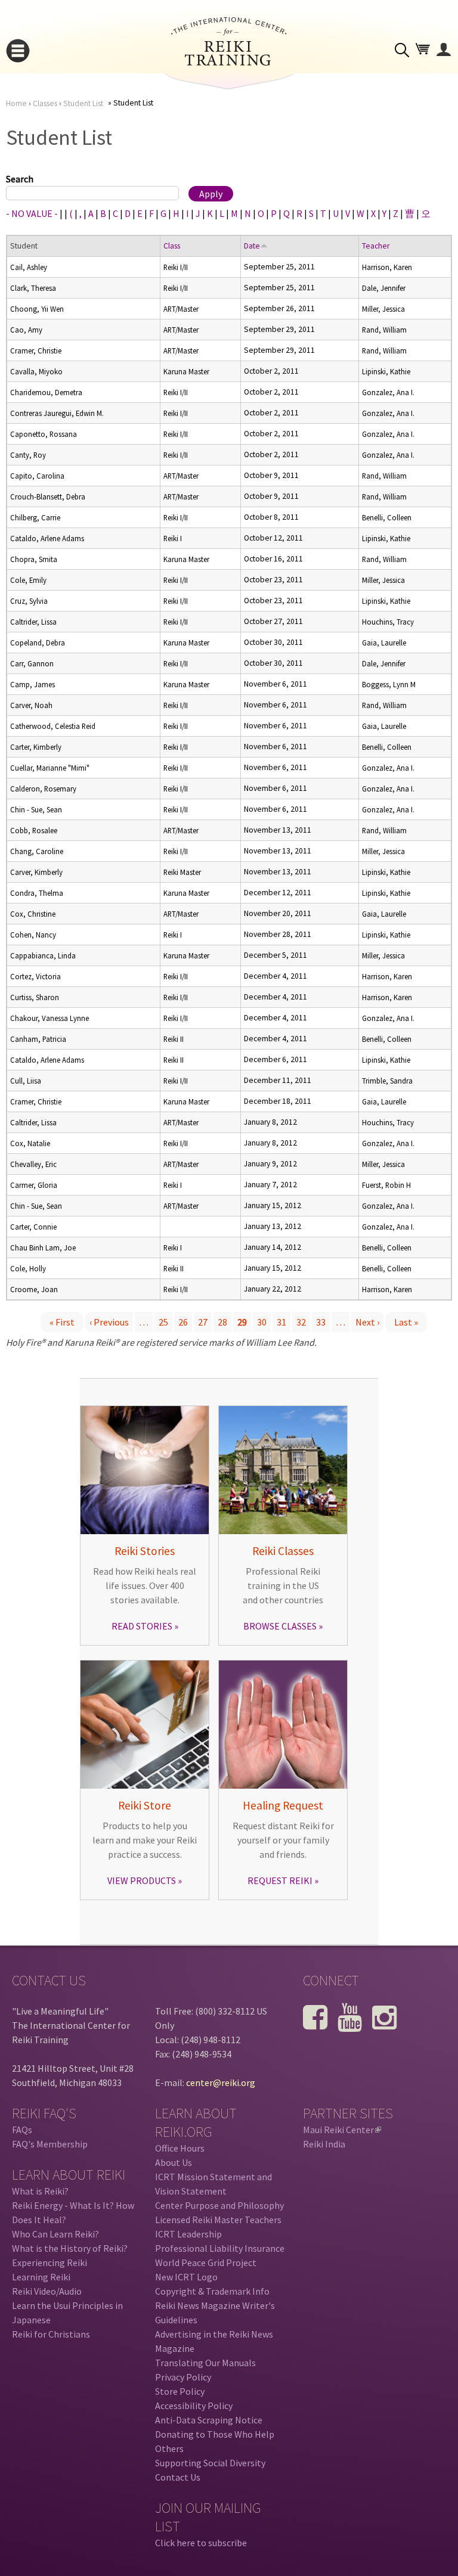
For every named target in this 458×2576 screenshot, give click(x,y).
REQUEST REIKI (280, 1880)
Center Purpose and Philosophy (219, 2205)
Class (172, 246)
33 (321, 1322)
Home (16, 103)
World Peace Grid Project (206, 2262)
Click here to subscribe (201, 2543)
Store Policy (180, 2391)
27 (203, 1322)
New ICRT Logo (186, 2277)
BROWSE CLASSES (280, 1626)
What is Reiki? (40, 2191)
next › (367, 1322)
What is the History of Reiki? (70, 2248)
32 (301, 1322)
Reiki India (324, 2144)
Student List (83, 103)
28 (222, 1322)
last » (406, 1322)
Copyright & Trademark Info (212, 2291)
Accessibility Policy (194, 2406)
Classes (45, 103)
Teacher (376, 246)
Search (20, 179)
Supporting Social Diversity (210, 2463)
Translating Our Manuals (205, 2363)
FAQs (22, 2130)
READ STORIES (142, 1626)
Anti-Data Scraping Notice (209, 2420)
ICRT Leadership (188, 2234)
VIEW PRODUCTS (142, 1880)
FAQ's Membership (50, 2144)
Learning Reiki (41, 2277)
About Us (174, 2162)
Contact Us (178, 2477)
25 (163, 1322)
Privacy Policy (183, 2377)
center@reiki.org (221, 2082)
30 (262, 1322)
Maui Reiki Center (341, 2130)
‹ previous (109, 1322)
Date (252, 246)
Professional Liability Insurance (220, 2248)
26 (183, 1322)
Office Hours (180, 2148)
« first (62, 1322)
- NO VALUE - (32, 213)
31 (281, 1322)
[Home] (229, 62)
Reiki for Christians (51, 2334)
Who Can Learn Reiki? (55, 2234)
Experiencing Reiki (49, 2262)
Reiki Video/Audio (47, 2291)
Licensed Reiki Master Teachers (218, 2220)
